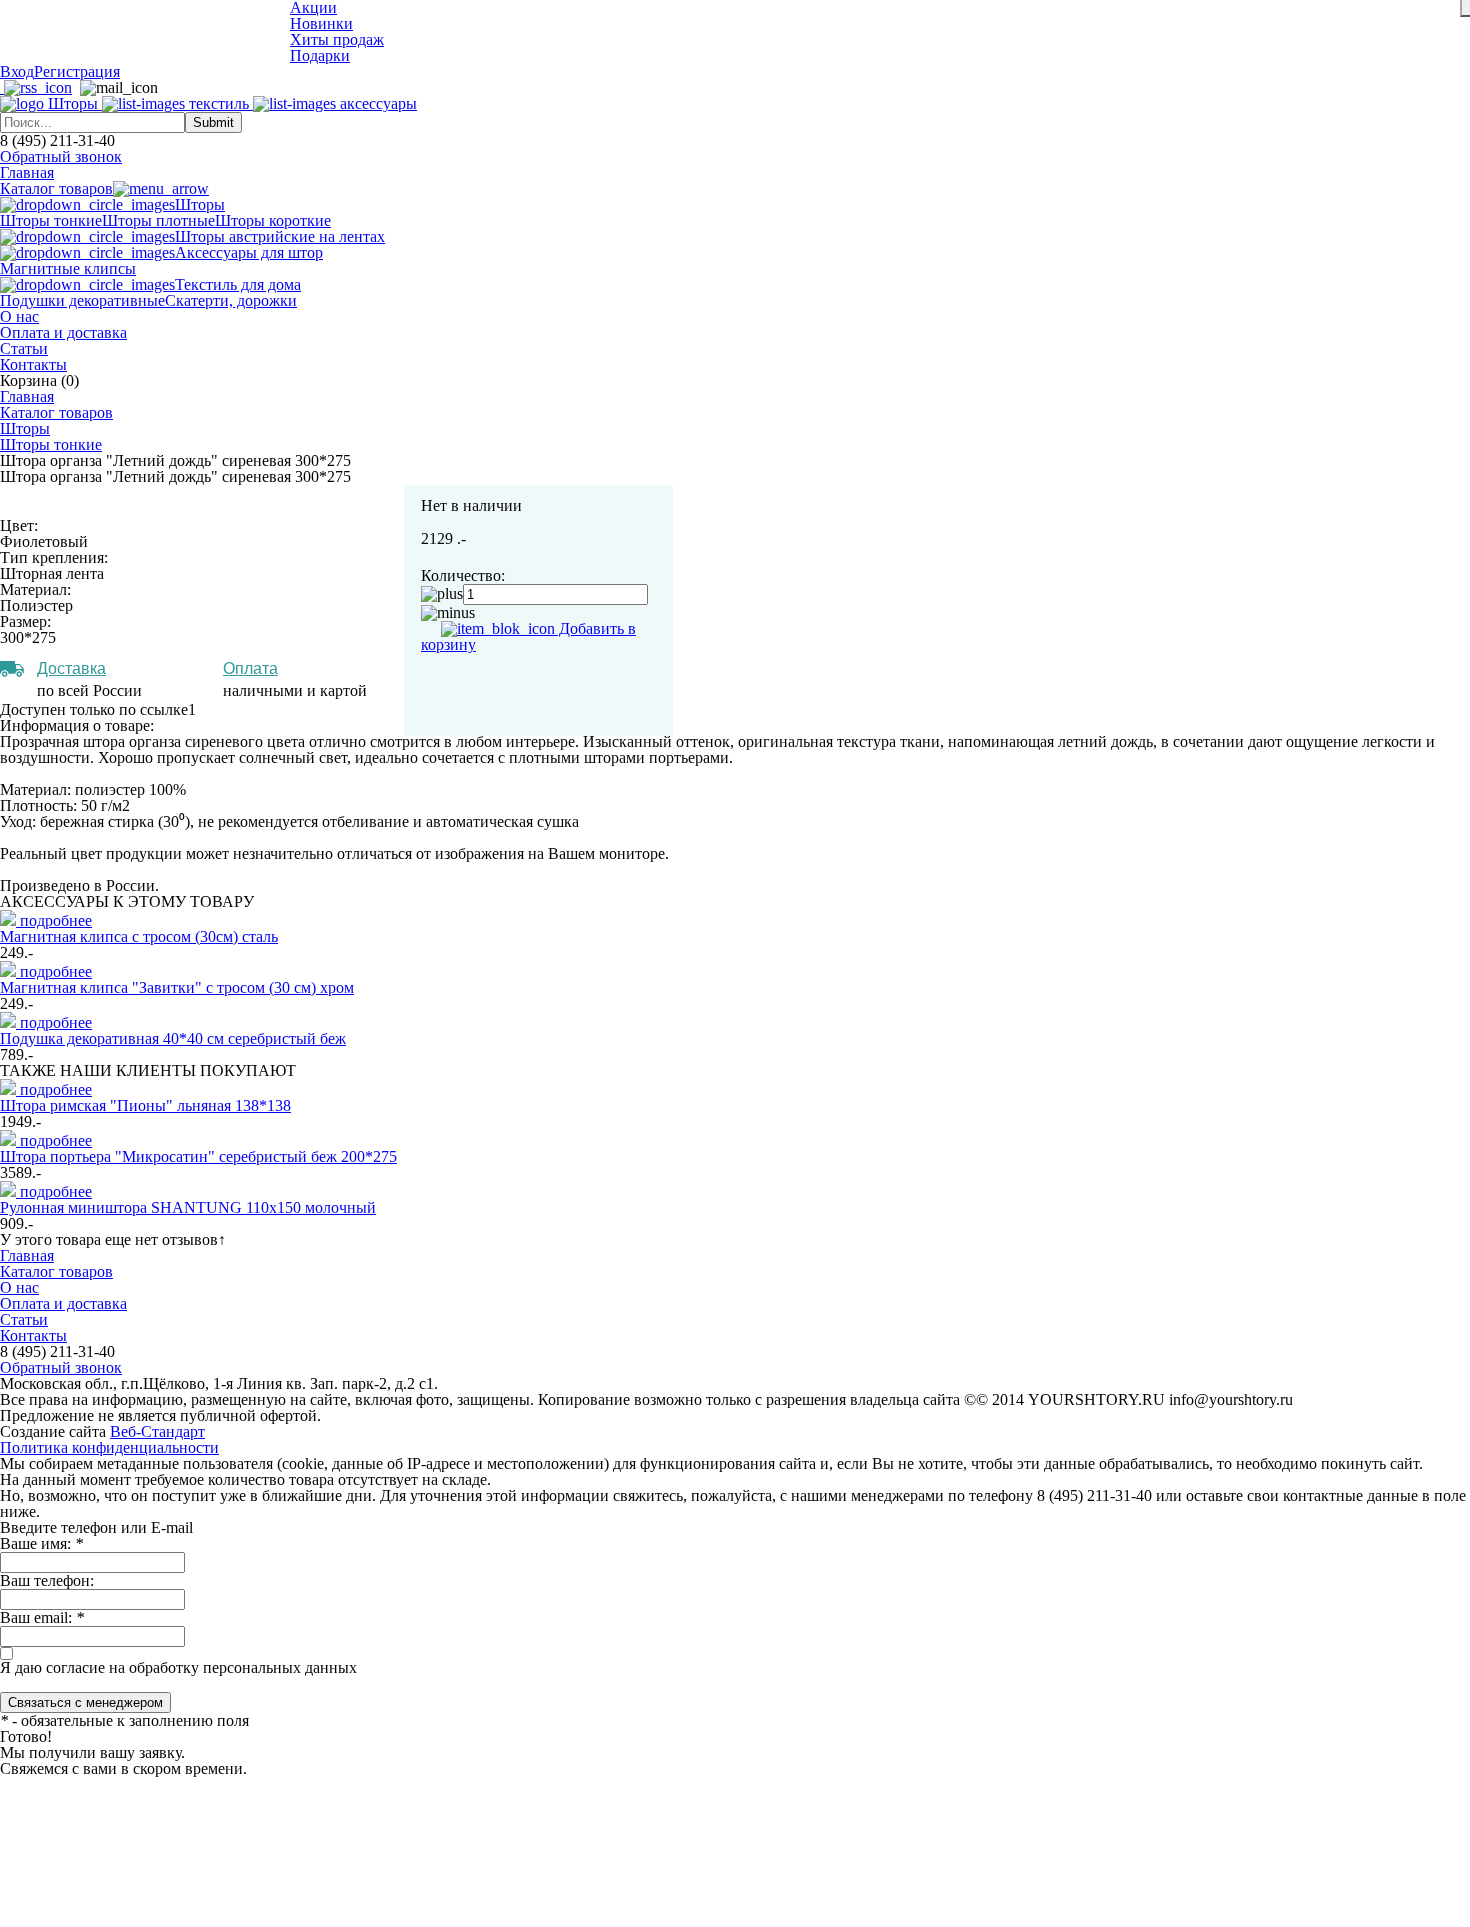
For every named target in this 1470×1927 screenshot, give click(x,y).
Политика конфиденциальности (109, 1447)
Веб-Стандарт (157, 1431)
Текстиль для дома (238, 284)
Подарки (320, 55)
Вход (17, 71)
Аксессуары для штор (249, 252)
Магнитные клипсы (68, 268)
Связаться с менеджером (85, 1702)
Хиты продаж (337, 39)
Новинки (321, 23)
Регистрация (77, 71)
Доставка (71, 668)
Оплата (250, 668)
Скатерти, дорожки (231, 300)
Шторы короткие (273, 220)
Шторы (200, 204)
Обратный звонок (61, 156)
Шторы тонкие (51, 220)
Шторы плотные (158, 220)
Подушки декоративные (82, 300)
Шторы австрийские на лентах (280, 236)
